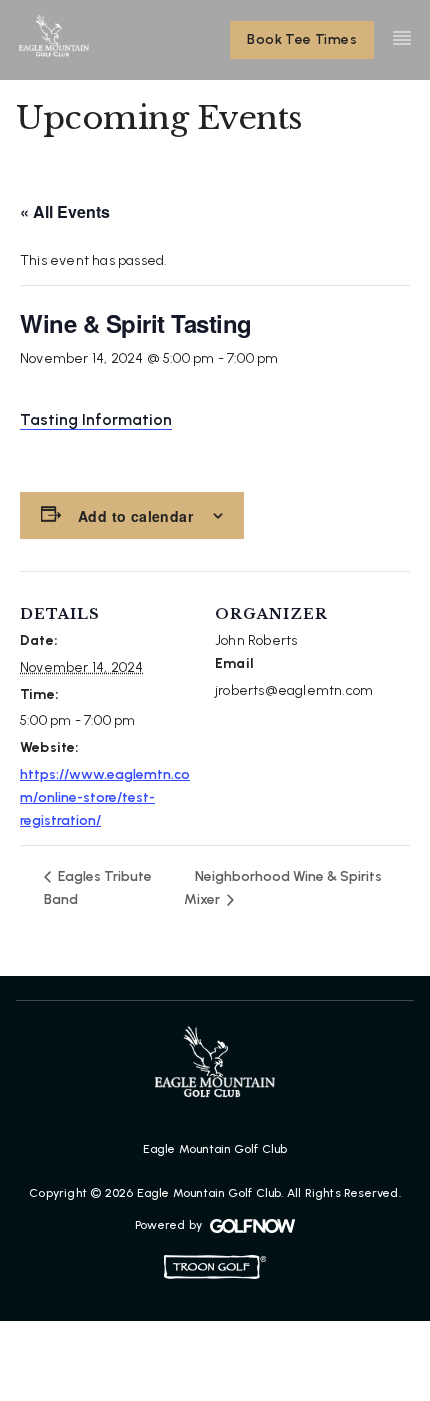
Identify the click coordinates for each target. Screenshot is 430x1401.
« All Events (65, 211)
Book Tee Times (302, 39)
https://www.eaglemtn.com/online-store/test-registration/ (105, 797)
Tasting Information (96, 419)
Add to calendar (135, 516)
